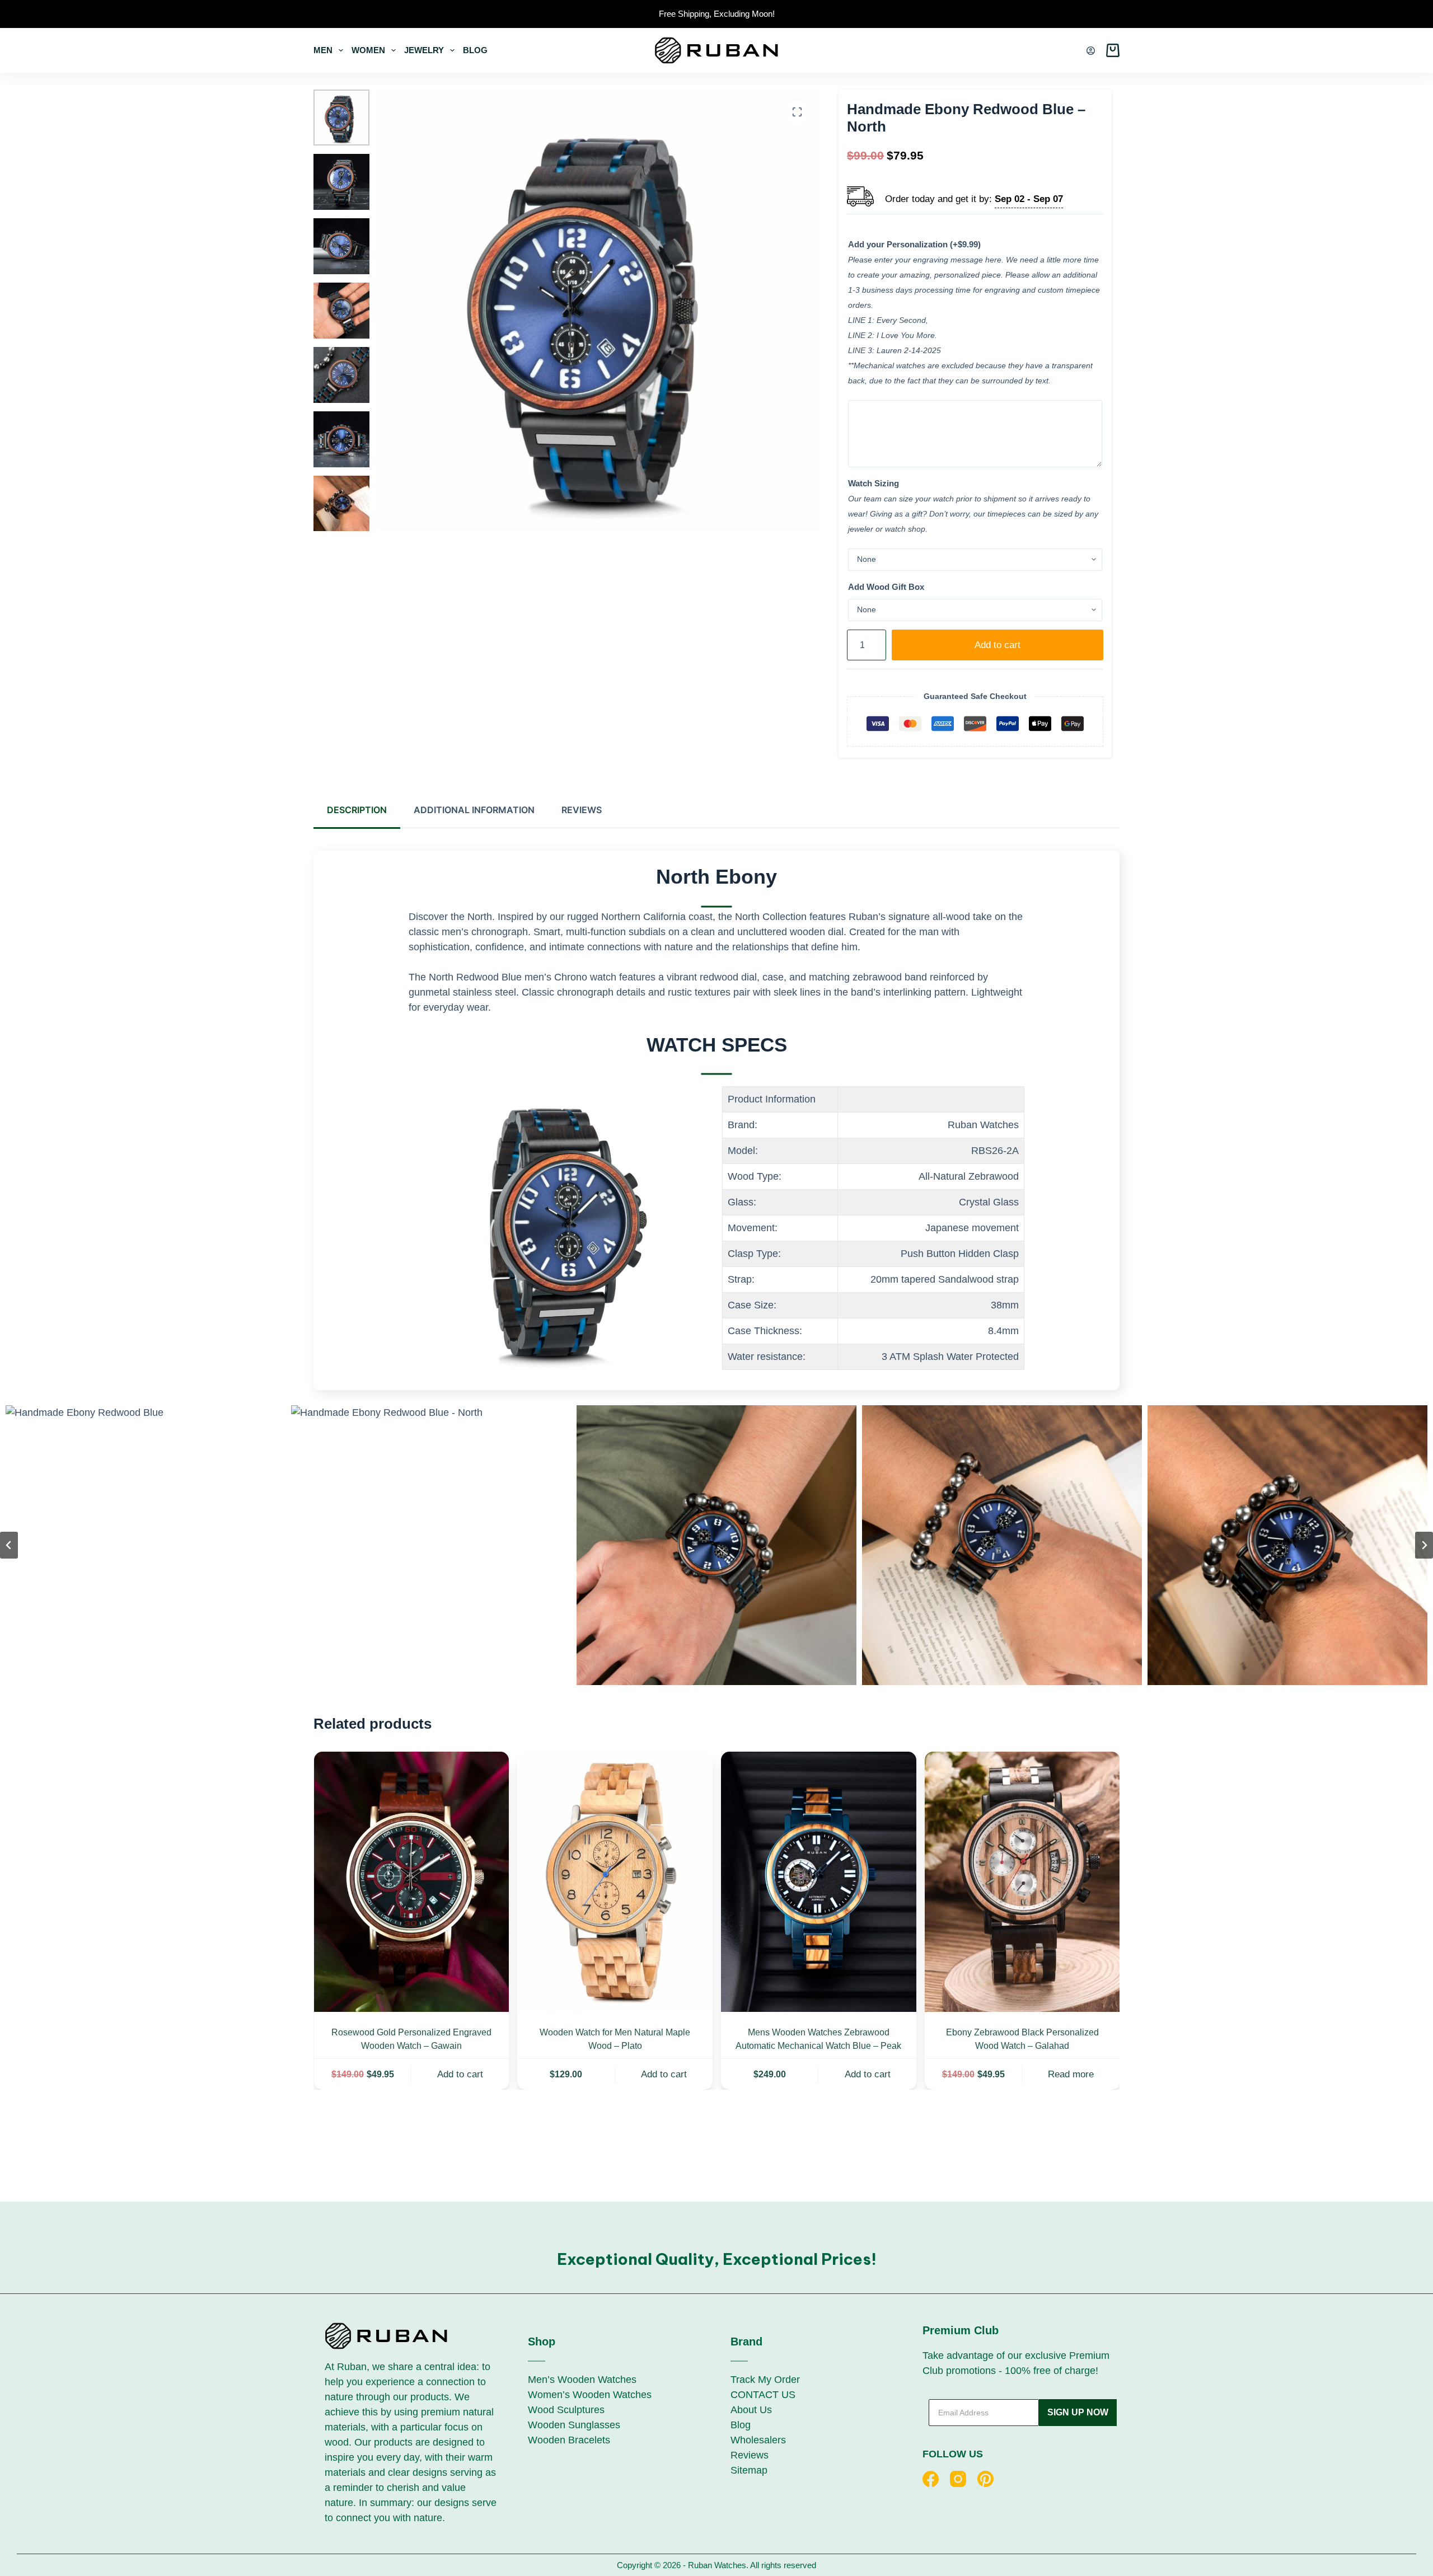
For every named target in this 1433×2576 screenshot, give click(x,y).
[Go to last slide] (9, 1545)
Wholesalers (758, 2440)
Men (323, 50)
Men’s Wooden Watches (582, 2380)
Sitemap (749, 2470)
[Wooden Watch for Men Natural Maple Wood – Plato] (615, 1882)
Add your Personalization (914, 244)
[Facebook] (931, 2479)
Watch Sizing (874, 483)
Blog (475, 50)
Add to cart (998, 645)
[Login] (1091, 51)
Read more (1071, 2074)
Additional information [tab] (474, 810)
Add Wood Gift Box (886, 587)
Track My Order (765, 2380)
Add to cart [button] (460, 2074)
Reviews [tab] (582, 810)
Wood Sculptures (566, 2410)
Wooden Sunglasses (574, 2425)
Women (368, 50)
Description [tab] (357, 810)
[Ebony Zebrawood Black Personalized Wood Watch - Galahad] (1022, 1882)
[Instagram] (958, 2479)
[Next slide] (1424, 1545)
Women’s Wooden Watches (590, 2395)
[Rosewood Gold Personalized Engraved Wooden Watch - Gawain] (411, 1882)
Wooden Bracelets (569, 2440)
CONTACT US (763, 2395)
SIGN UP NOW (1078, 2412)
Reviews (750, 2455)
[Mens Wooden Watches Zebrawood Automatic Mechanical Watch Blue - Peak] (819, 1882)
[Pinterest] (985, 2479)
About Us (751, 2410)
